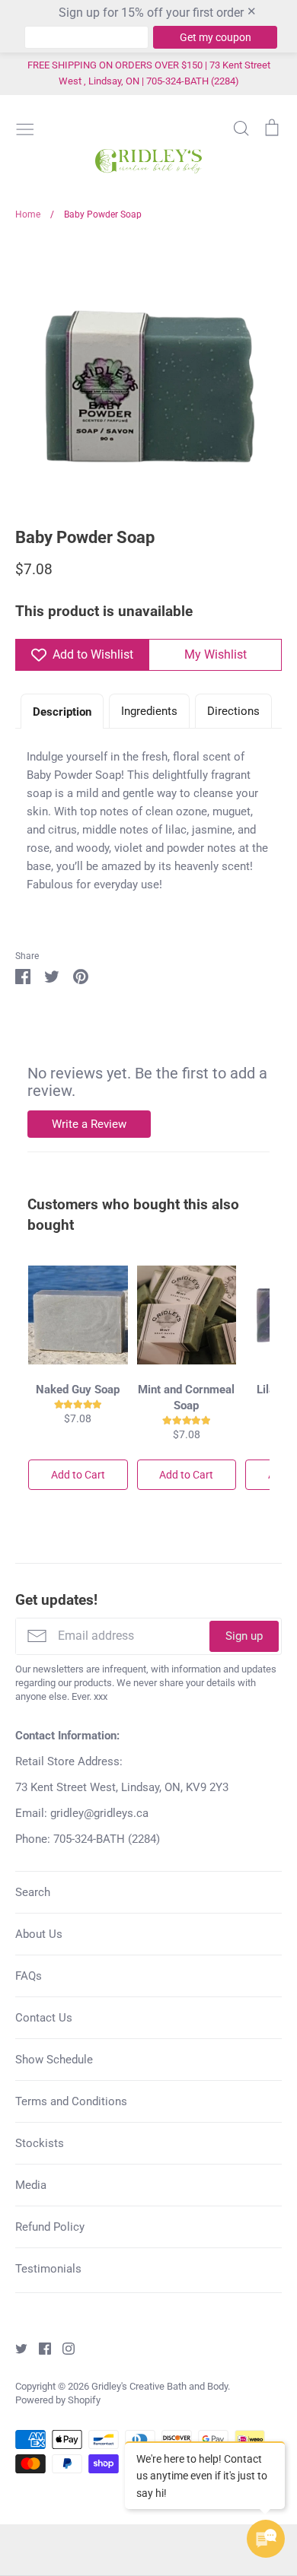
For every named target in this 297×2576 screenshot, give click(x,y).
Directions (233, 711)
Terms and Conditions (71, 2101)
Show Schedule (54, 2060)
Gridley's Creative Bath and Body (160, 2386)
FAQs (29, 1976)
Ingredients (149, 711)
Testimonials (48, 2269)
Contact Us (44, 2018)
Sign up (244, 1636)
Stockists (40, 2143)
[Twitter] (16, 2348)
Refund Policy (50, 2227)
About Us (39, 1934)
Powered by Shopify (58, 2400)
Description (62, 712)
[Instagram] (63, 2348)
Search (33, 1892)
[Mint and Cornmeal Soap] (187, 1315)
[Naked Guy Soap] (78, 1315)
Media (31, 2185)
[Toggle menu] (25, 128)
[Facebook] (39, 2348)
